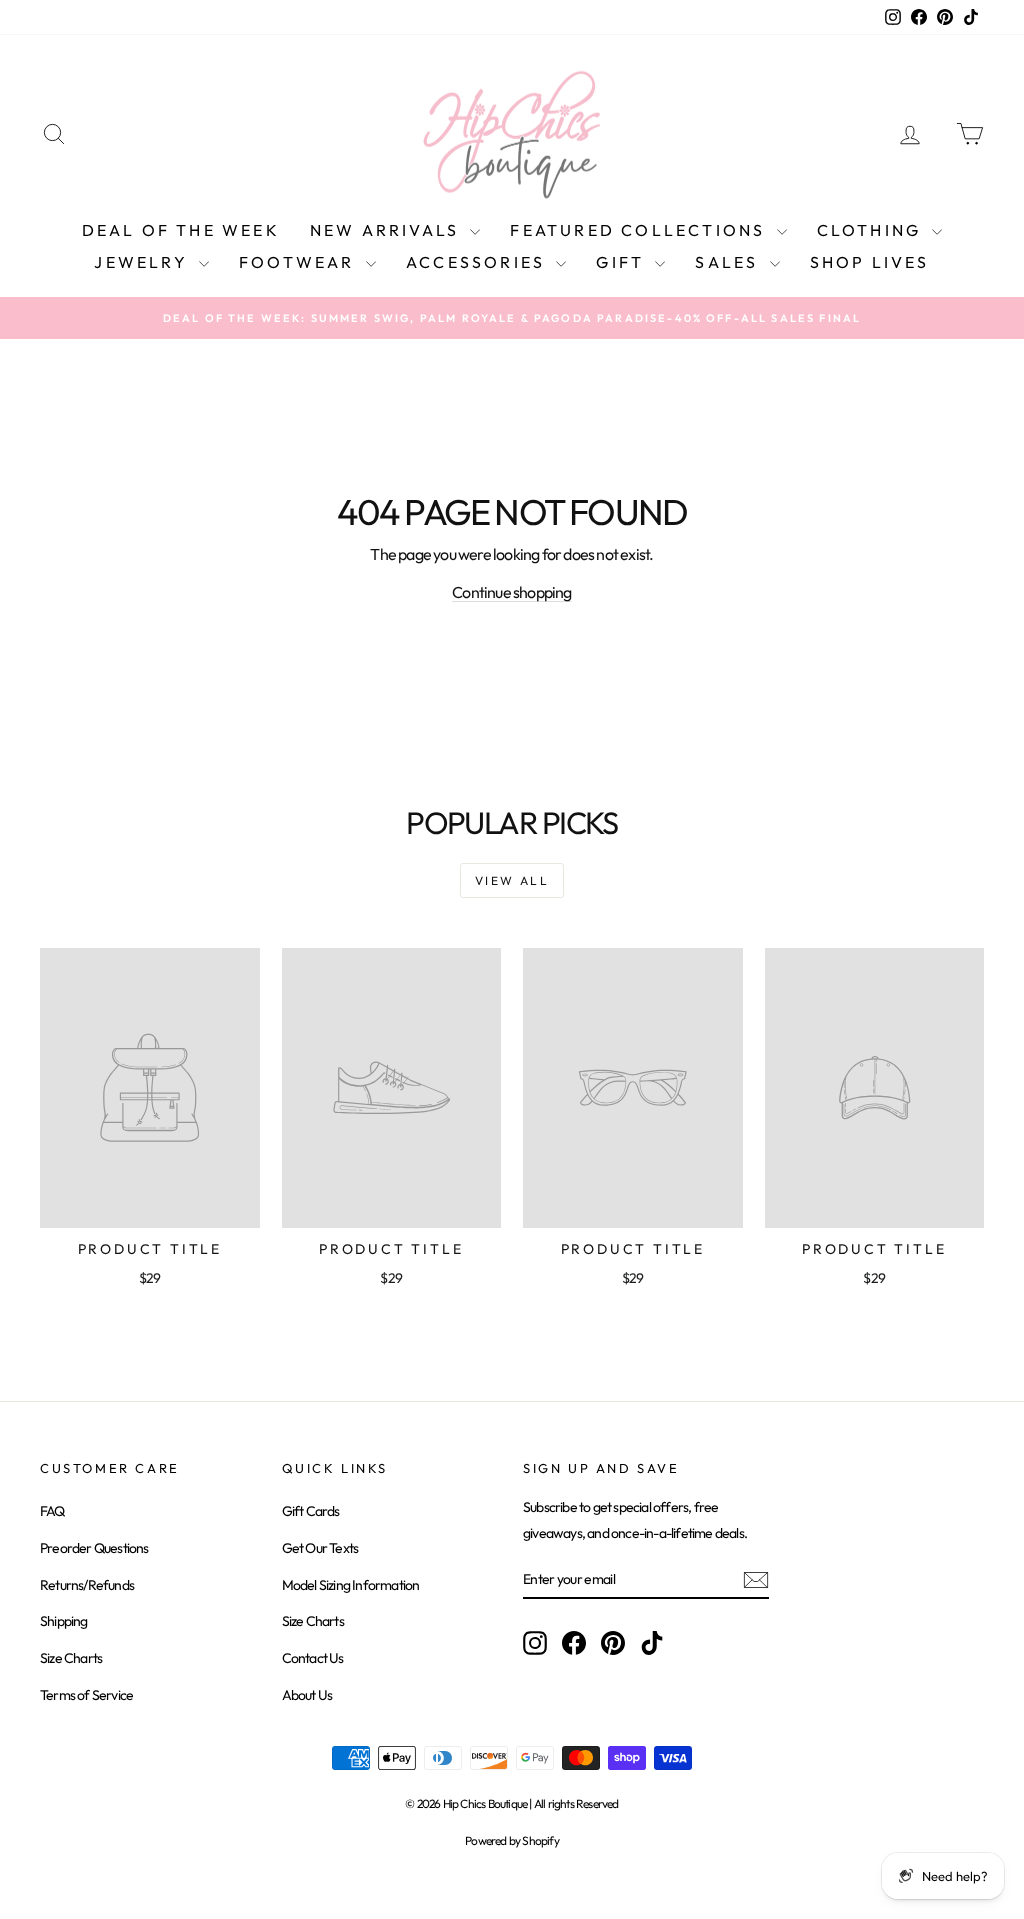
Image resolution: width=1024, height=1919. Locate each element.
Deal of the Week (181, 230)
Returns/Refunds (87, 1585)
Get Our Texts (320, 1548)
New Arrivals (388, 230)
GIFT (623, 262)
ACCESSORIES (478, 262)
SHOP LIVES (870, 262)
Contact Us (313, 1658)
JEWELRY (144, 262)
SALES (729, 262)
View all (512, 880)
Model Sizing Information (351, 1585)
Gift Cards (311, 1511)
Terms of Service (86, 1695)
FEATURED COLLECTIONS (640, 230)
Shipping (64, 1621)
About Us (307, 1695)
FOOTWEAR (300, 262)
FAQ (52, 1511)
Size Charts (71, 1658)
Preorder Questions (94, 1548)
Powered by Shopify (512, 1840)
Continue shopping (511, 592)
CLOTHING (872, 230)
